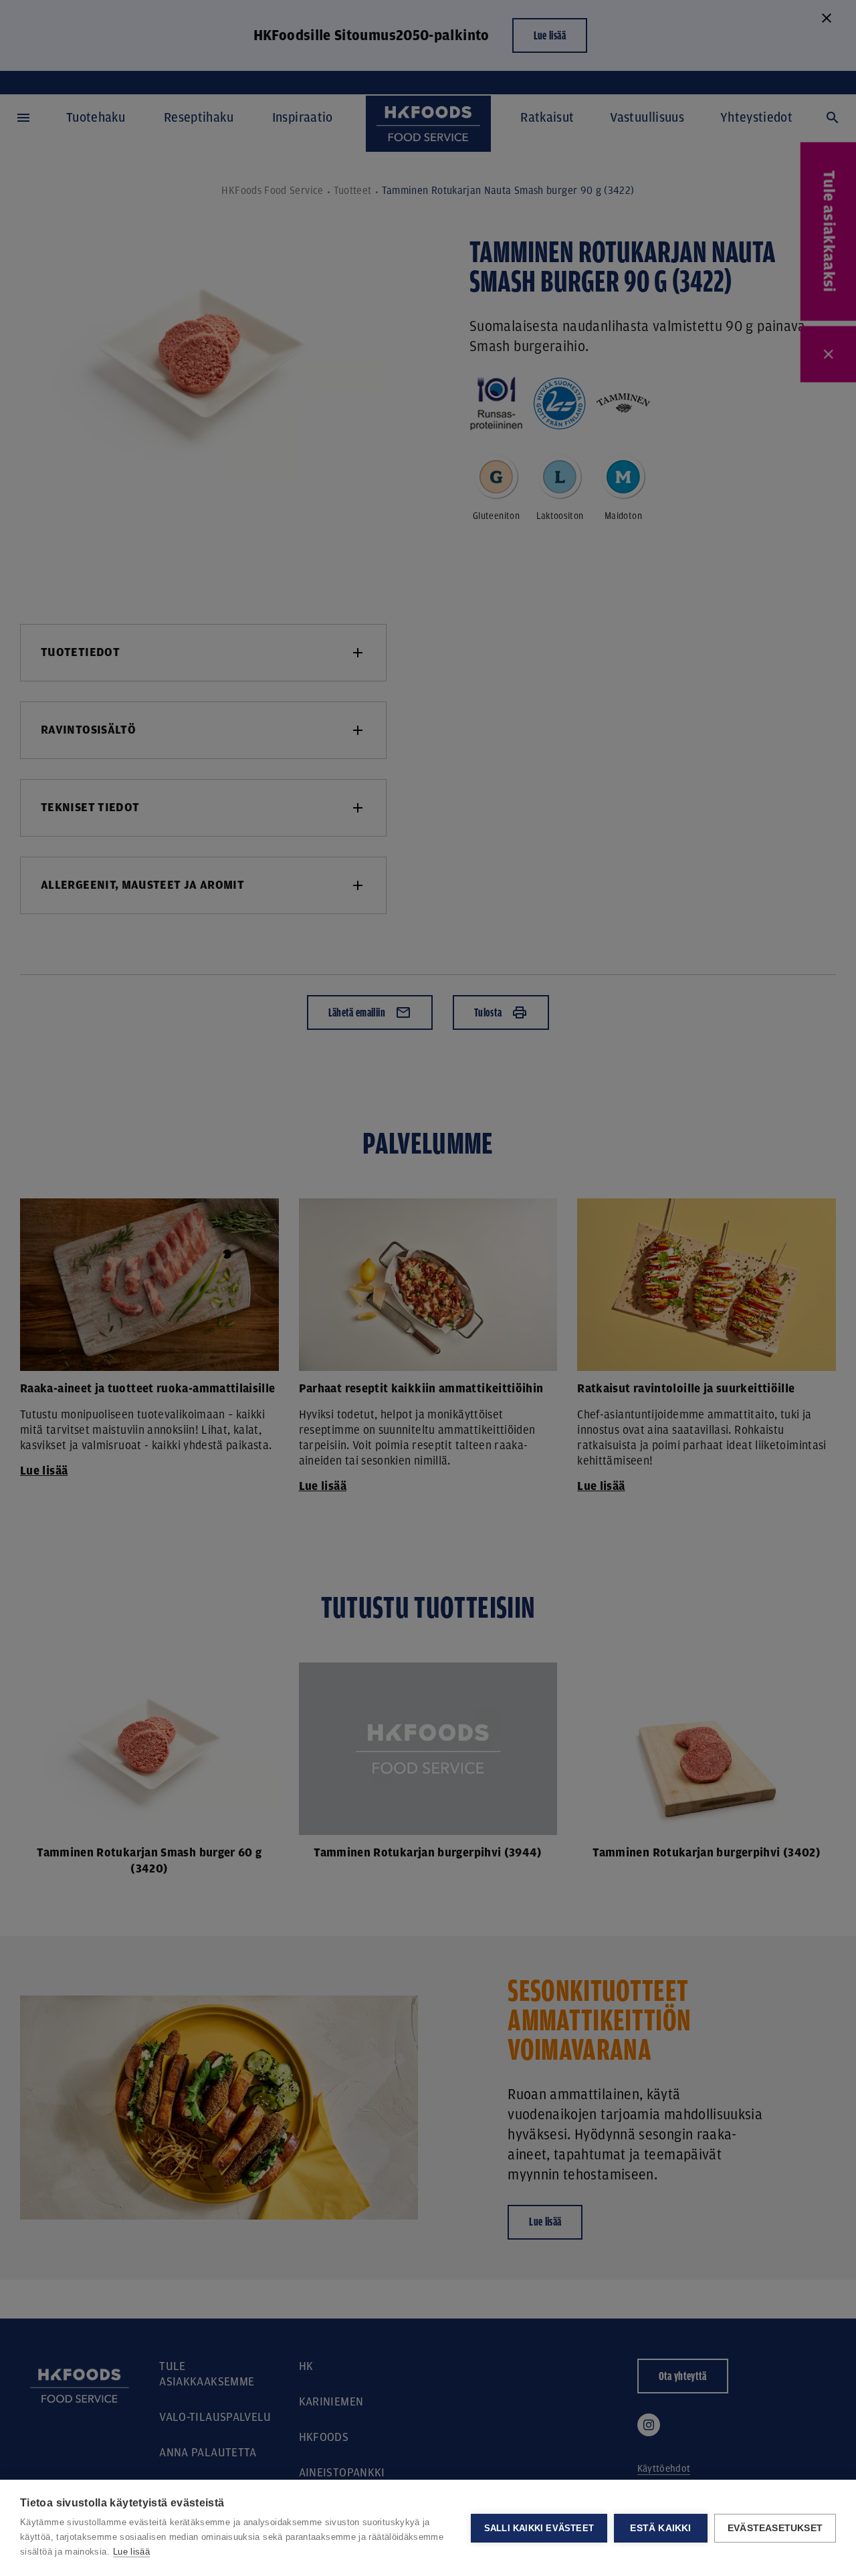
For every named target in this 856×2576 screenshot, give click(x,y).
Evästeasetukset (775, 2528)
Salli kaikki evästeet (539, 2528)
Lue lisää (131, 2552)
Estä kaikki (660, 2528)
